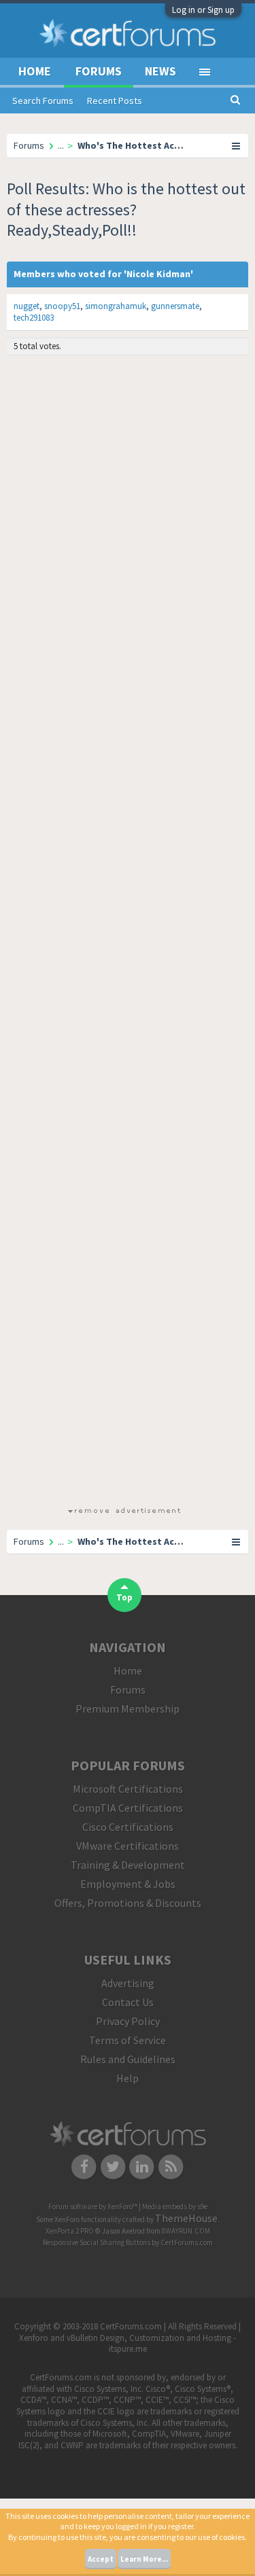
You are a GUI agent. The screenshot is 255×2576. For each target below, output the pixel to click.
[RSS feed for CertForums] (171, 2166)
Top (124, 1597)
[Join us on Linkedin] (142, 2166)
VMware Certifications (128, 1846)
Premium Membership (128, 1709)
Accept (101, 2559)
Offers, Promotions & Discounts (128, 1903)
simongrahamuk (116, 306)
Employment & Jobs (128, 1884)
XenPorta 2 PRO (70, 2231)
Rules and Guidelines (128, 2059)
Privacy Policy (128, 2021)
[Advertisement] (124, 933)
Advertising (128, 1983)
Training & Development (128, 1865)
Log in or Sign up (203, 10)
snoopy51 (62, 306)
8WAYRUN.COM (186, 2231)
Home (35, 71)
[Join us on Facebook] (84, 2166)
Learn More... (144, 2559)
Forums (99, 71)
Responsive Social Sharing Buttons (97, 2242)
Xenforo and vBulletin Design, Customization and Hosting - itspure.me (128, 2344)
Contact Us (128, 2002)
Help (128, 2078)
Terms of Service (128, 2040)
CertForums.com (187, 2242)
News (160, 71)
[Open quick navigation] (237, 145)
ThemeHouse (186, 2218)
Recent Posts (115, 101)
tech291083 (34, 318)
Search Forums (43, 101)
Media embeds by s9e (175, 2206)
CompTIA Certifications (128, 1808)
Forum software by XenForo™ (93, 2206)
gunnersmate (175, 306)
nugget (27, 306)
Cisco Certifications (128, 1827)
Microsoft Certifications (128, 1789)
